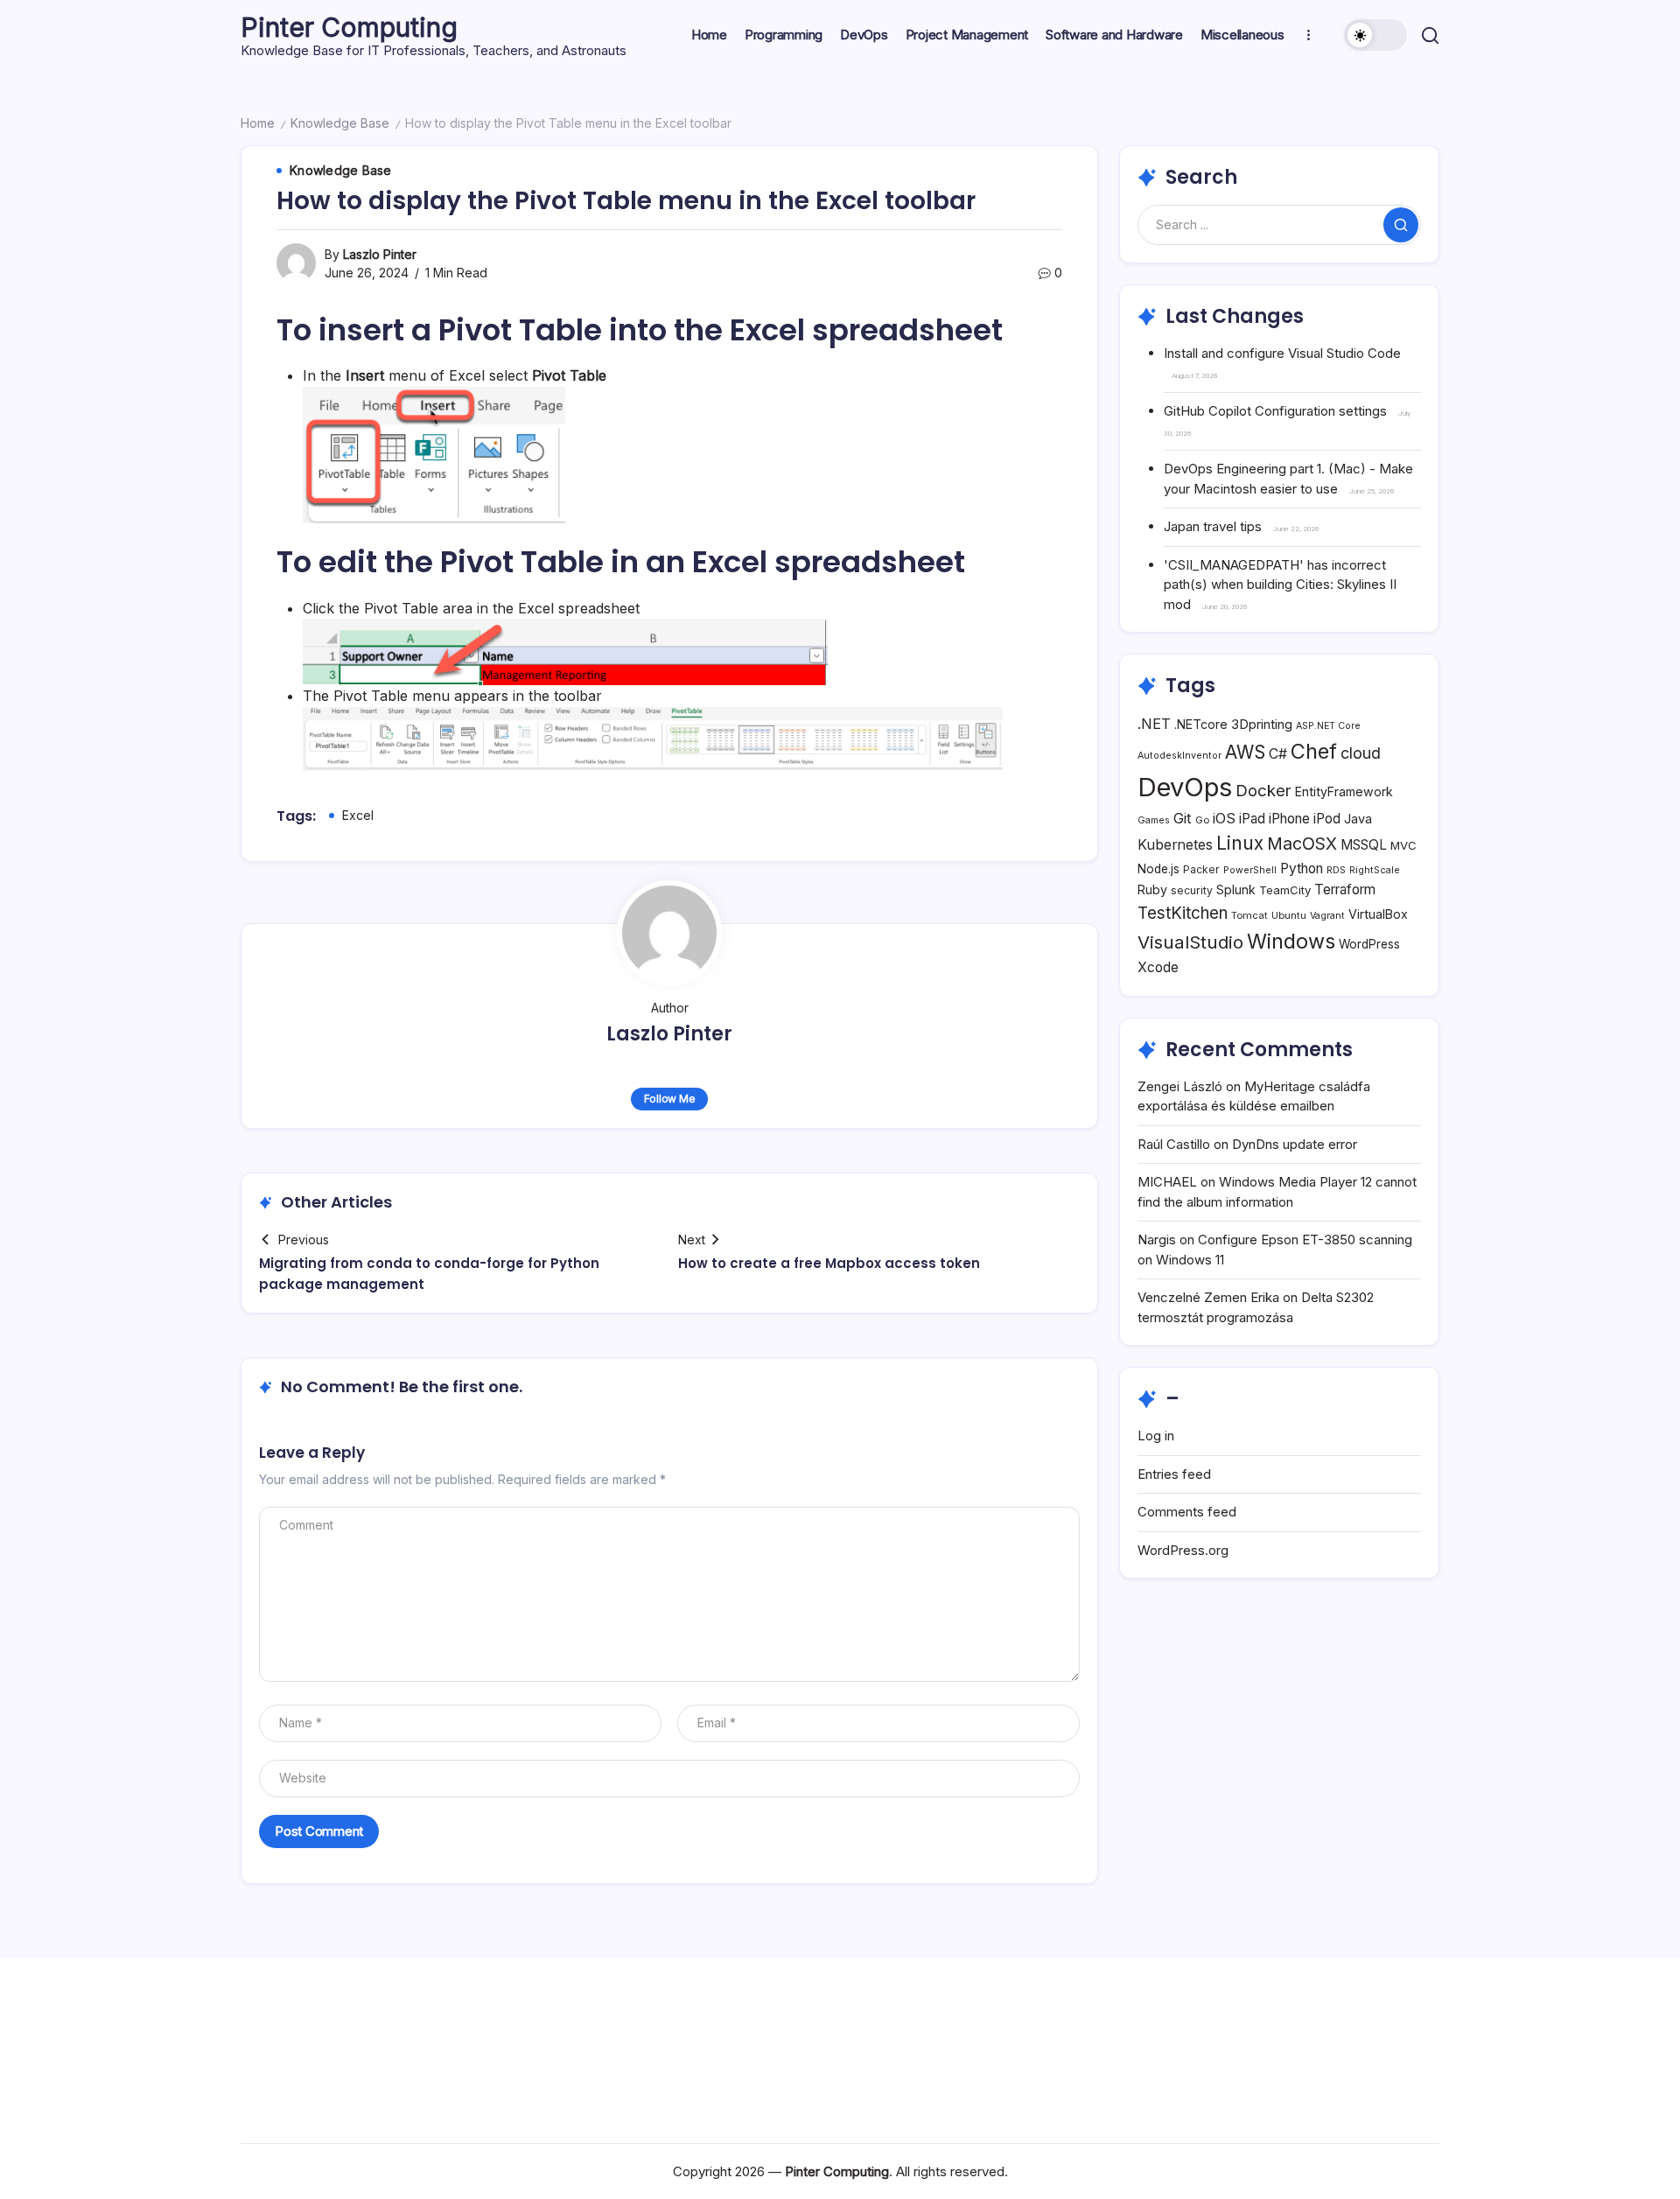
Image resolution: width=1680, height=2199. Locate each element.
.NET (1154, 724)
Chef (1314, 751)
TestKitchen (1183, 913)
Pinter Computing (349, 27)
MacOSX (1302, 844)
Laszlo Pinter (380, 254)
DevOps (1185, 787)
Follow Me (670, 1099)
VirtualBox (1378, 914)
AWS (1245, 752)
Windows (1291, 941)
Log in (1156, 1436)
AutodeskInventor (1179, 756)
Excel (358, 815)
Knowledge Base (340, 123)
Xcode (1158, 967)
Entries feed (1174, 1474)
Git (1183, 818)
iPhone (1289, 819)
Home (258, 123)
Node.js (1158, 869)
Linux (1240, 843)
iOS (1224, 818)
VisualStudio (1190, 942)
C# (1278, 754)
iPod (1327, 819)
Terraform (1345, 889)
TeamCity (1285, 890)
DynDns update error (1295, 1144)
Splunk (1236, 889)
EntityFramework (1344, 791)
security (1192, 890)
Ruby (1152, 889)
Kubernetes (1175, 845)
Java (1358, 819)
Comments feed (1187, 1512)
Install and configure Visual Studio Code (1282, 353)
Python (1302, 868)
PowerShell (1250, 870)
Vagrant (1327, 916)
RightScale (1375, 870)
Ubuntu (1289, 915)
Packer (1201, 869)
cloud (1361, 753)
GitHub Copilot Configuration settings (1275, 411)
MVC (1403, 845)
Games (1154, 820)
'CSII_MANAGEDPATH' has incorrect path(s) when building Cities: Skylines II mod (1280, 585)
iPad (1252, 819)
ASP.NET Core (1328, 726)
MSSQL (1364, 845)
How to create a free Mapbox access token (829, 1263)
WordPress (1369, 944)
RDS (1336, 870)
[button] (1375, 35)
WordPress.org (1183, 1550)
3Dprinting (1262, 724)
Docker (1263, 790)
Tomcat (1249, 915)
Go (1202, 820)
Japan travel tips (1213, 526)
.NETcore (1201, 724)
